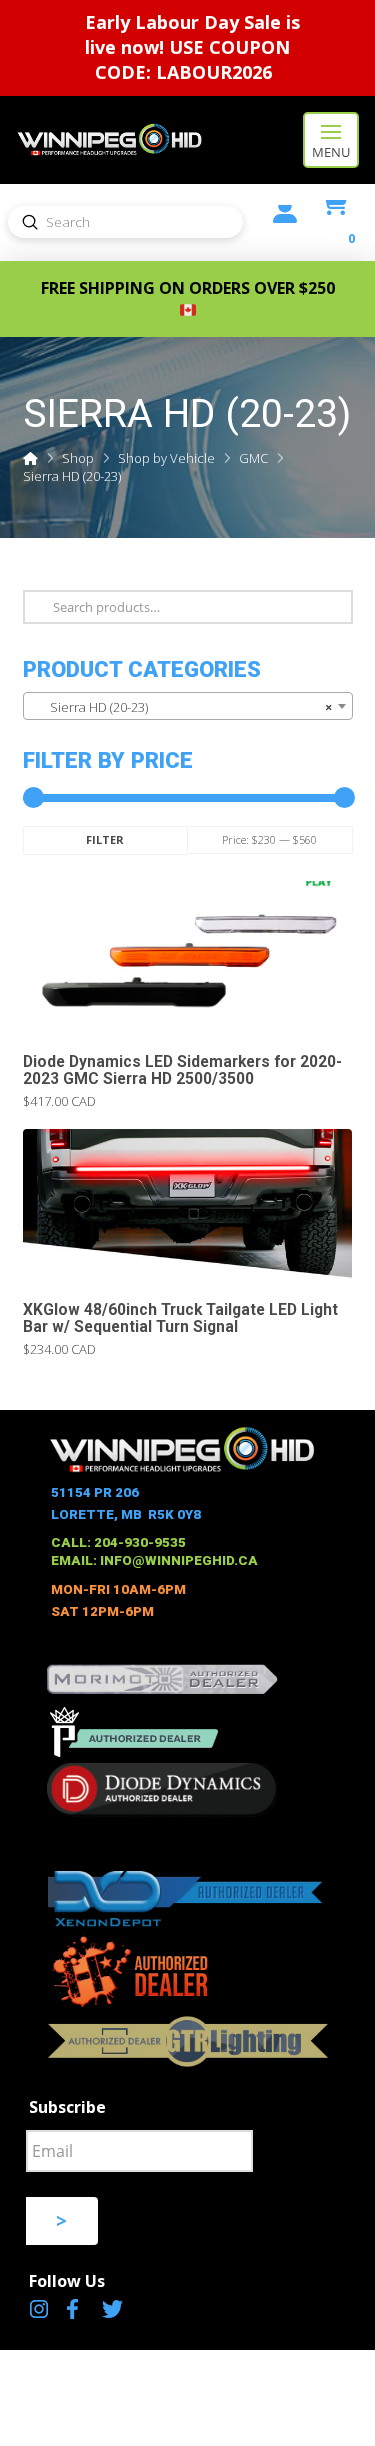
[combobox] (188, 706)
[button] (331, 140)
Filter (105, 839)
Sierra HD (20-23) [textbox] (182, 707)
